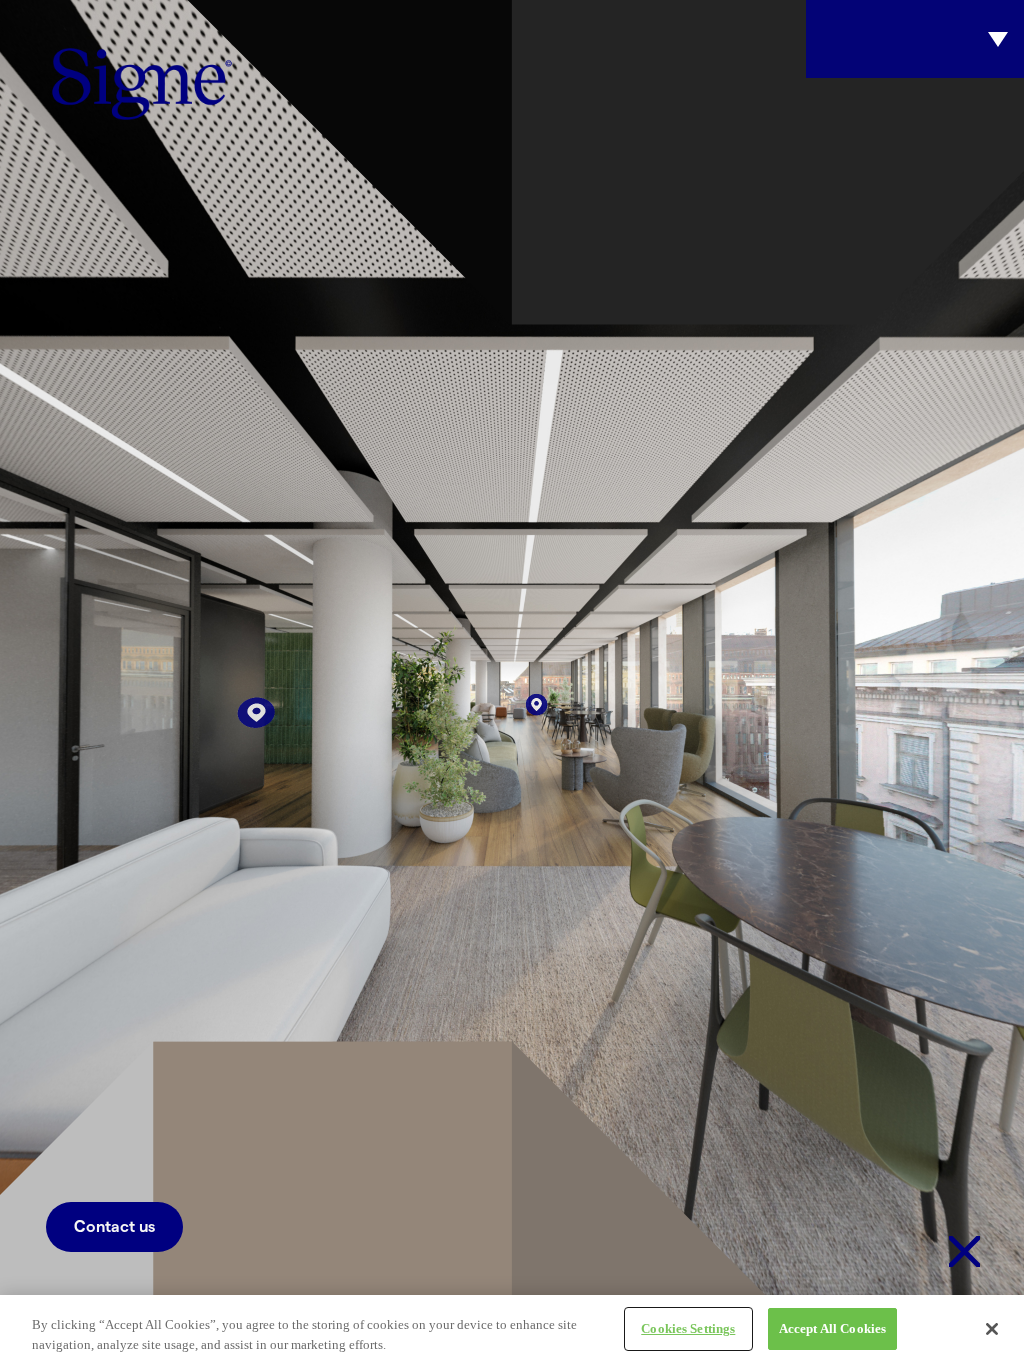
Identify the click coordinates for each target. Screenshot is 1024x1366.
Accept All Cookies (832, 1328)
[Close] (992, 1329)
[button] (114, 1227)
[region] (512, 1330)
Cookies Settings (688, 1328)
